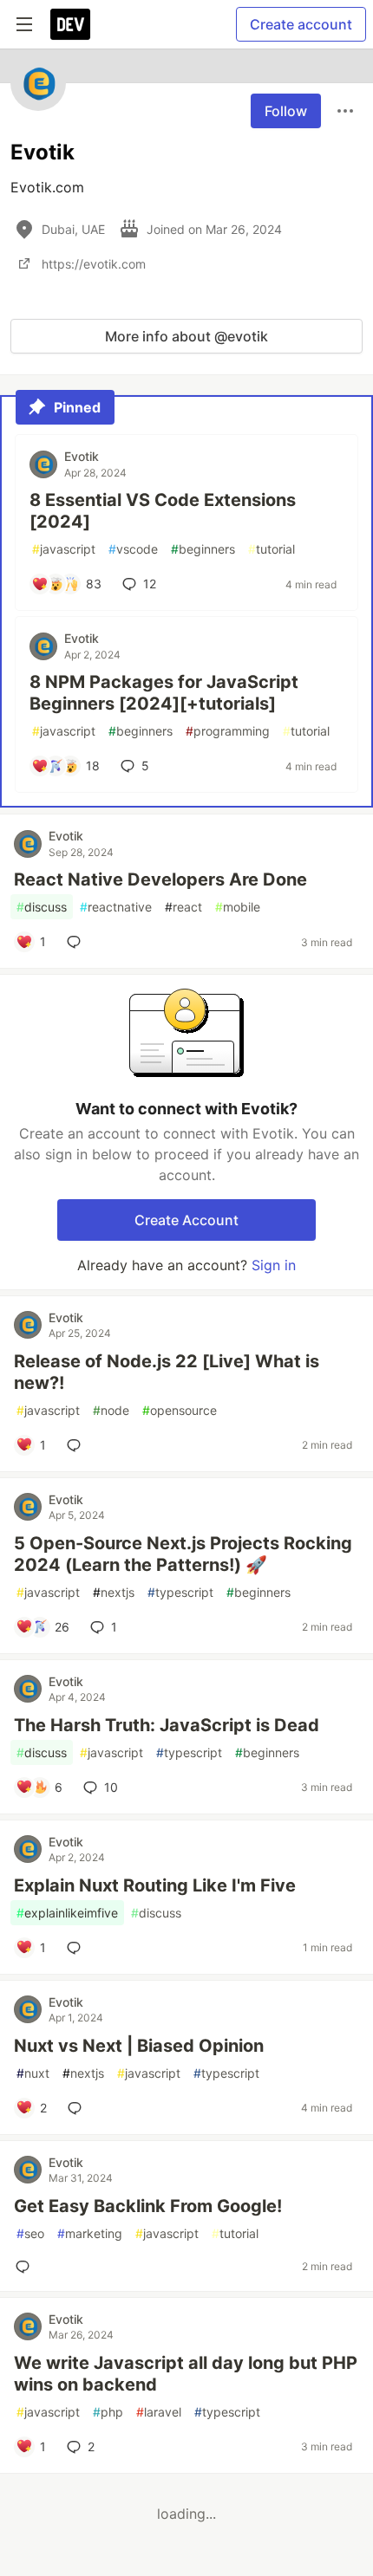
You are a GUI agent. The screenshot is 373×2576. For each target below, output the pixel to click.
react (183, 907)
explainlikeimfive (67, 1913)
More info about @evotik (186, 336)
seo (30, 2233)
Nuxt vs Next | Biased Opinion (139, 2046)
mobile (238, 907)
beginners (203, 549)
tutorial (272, 549)
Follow (286, 111)
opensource (180, 1410)
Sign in (274, 1265)
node (111, 1410)
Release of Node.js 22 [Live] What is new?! (167, 1372)
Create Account (186, 1220)
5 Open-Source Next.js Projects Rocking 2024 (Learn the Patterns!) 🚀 (183, 1554)
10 (111, 1787)
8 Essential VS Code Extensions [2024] (163, 511)
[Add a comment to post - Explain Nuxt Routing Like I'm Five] (77, 1948)
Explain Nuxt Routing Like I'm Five (155, 1885)
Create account (301, 24)
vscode (133, 549)
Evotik (82, 456)
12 (150, 584)
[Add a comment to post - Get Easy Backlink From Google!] (26, 2267)
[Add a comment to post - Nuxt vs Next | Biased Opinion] (78, 2108)
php (108, 2412)
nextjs (114, 1592)
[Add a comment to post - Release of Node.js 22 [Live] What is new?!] (77, 1445)
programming (228, 731)
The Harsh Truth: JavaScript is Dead (167, 1725)
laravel (159, 2412)
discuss (42, 907)
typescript (180, 1592)
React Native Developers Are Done (160, 879)
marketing (90, 2233)
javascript (64, 549)
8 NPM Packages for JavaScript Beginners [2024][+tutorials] (164, 693)
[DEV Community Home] (70, 24)
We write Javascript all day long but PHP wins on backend (186, 2374)
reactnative (116, 907)
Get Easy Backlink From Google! (148, 2206)
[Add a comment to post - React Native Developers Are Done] (77, 942)
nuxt (33, 2073)
